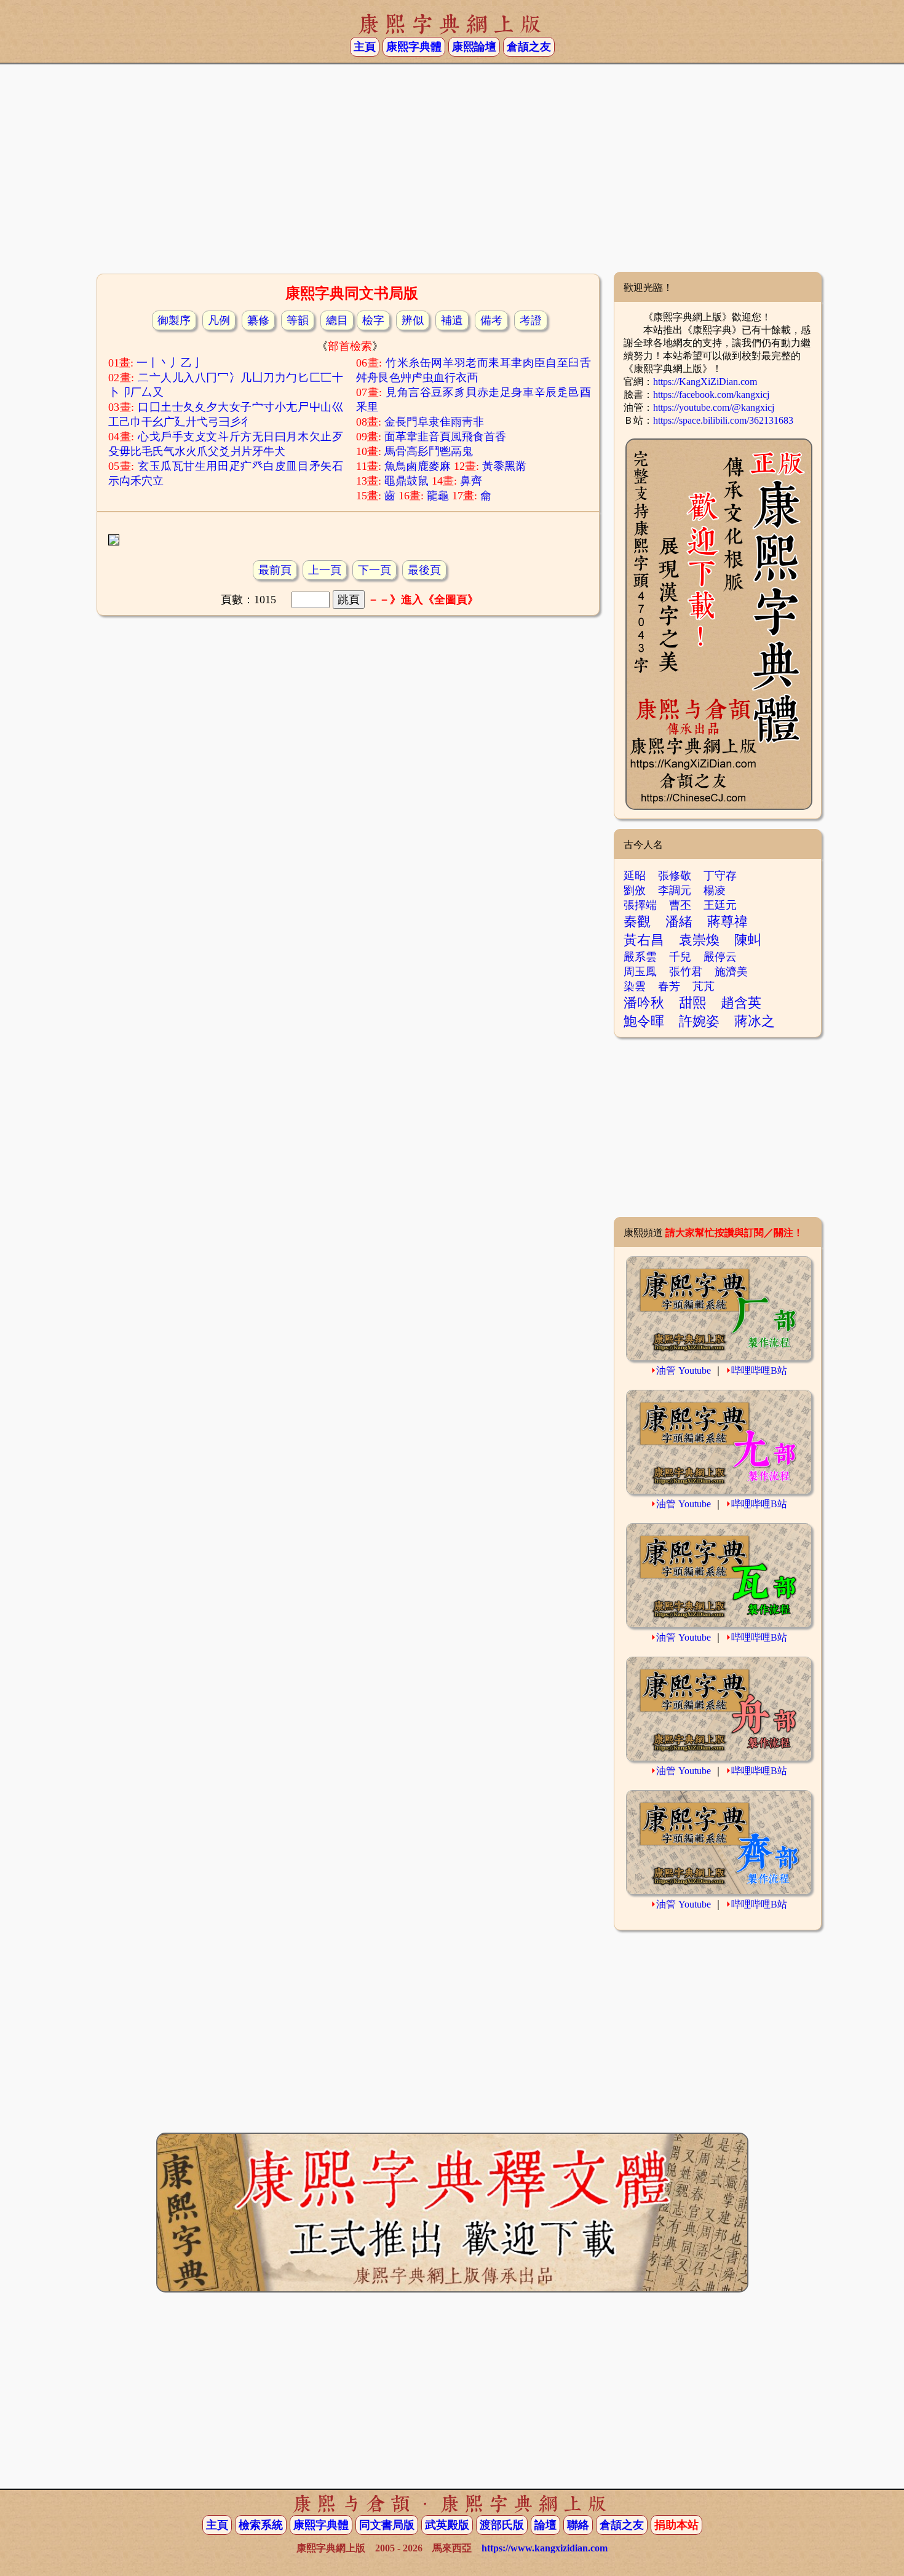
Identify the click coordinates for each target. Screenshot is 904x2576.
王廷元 (720, 905)
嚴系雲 (640, 957)
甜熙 (692, 1003)
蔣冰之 (755, 1021)
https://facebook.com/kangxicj (711, 394)
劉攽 (635, 890)
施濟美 (731, 972)
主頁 (365, 47)
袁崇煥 (699, 940)
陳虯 (748, 940)
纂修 (258, 320)
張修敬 (675, 876)
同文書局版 (387, 2525)
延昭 (635, 876)
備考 (491, 320)
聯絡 (578, 2525)
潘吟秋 (644, 1003)
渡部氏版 (502, 2525)
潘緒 (679, 921)
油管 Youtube (684, 1370)
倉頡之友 (529, 47)
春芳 (669, 986)
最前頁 (275, 570)
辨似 (413, 320)
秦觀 (637, 921)
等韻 (298, 320)
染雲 (635, 986)
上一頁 (325, 570)
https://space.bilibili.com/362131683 (723, 420)
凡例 (219, 320)
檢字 (373, 320)
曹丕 (680, 905)
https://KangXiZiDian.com (705, 382)
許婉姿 (699, 1021)
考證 (531, 320)
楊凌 (715, 890)
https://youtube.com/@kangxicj (714, 407)
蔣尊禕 (728, 921)
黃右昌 (644, 940)
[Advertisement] (452, 173)
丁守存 (720, 876)
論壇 (545, 2525)
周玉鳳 (640, 972)
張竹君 (686, 972)
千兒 (680, 957)
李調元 (675, 890)
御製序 (174, 320)
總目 (337, 320)
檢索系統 (261, 2525)
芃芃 (704, 986)
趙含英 (741, 1003)
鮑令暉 (644, 1021)
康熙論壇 (474, 47)
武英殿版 (447, 2525)
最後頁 (424, 570)
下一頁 (375, 570)
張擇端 (640, 905)
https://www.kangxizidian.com (545, 2548)
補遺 (452, 320)
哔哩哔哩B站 (759, 1370)
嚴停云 (720, 957)
